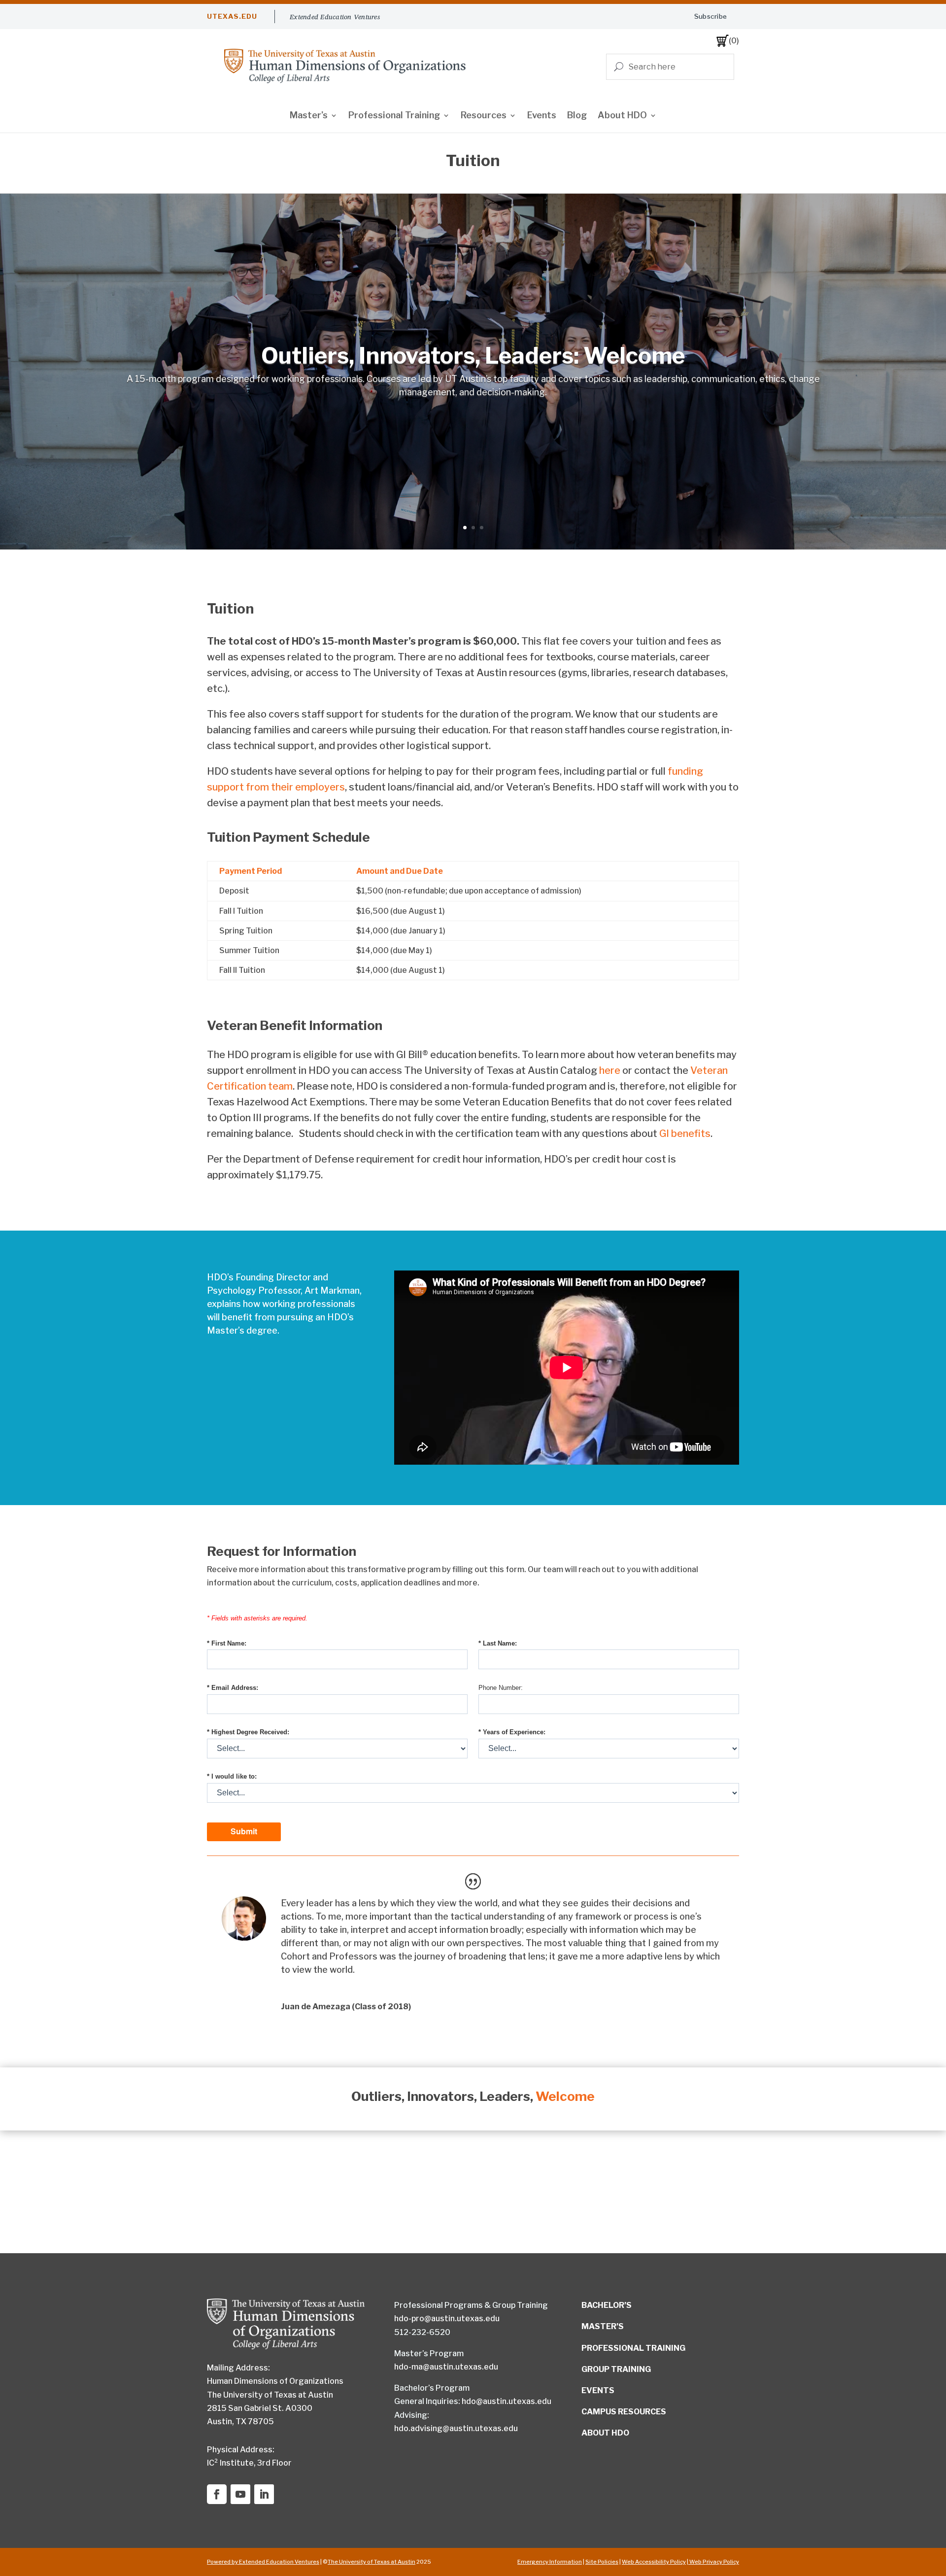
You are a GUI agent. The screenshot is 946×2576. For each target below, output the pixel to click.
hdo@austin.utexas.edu (507, 2401)
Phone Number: (501, 1688)
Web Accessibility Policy (654, 2562)
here (610, 1070)
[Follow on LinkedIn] (264, 2494)
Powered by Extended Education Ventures (263, 2562)
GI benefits (685, 1133)
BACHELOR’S (607, 2305)
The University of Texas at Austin (372, 2562)
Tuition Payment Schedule (288, 837)
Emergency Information (550, 2562)
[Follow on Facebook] (217, 2494)
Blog (577, 116)
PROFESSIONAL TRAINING (633, 2348)
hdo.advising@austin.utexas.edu (456, 2428)
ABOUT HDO (605, 2433)
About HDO (622, 116)
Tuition (230, 609)
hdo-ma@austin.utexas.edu (446, 2367)
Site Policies (602, 2562)
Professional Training (394, 116)
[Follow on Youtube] (240, 2494)
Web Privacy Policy (714, 2562)
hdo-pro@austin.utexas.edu (447, 2318)
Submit (244, 1831)
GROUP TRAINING (616, 2369)
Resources (484, 116)
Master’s (309, 116)
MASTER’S (603, 2326)
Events (542, 116)
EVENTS (598, 2390)
